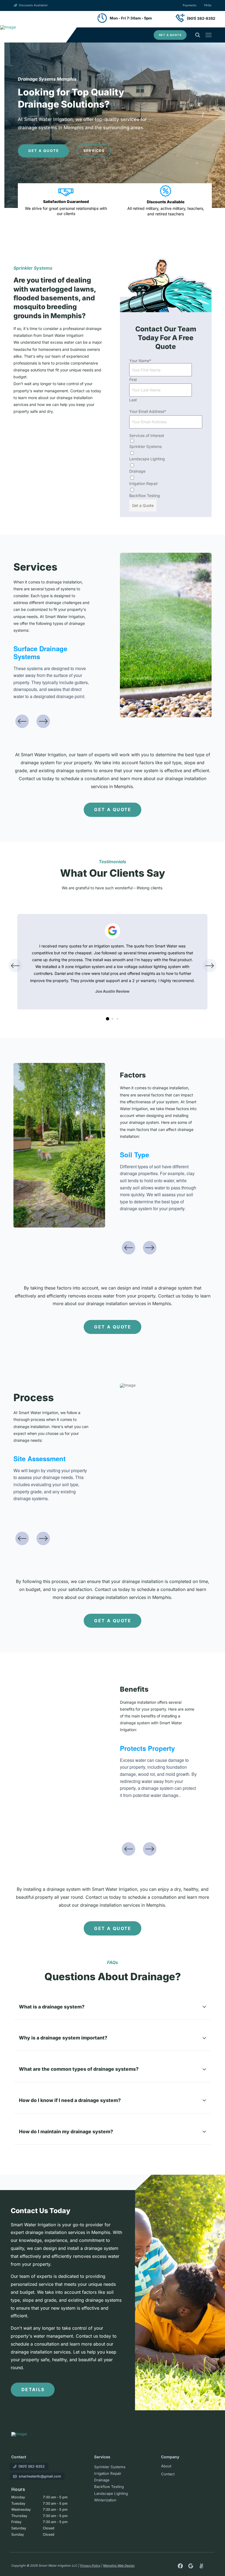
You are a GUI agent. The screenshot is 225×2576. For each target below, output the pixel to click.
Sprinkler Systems (145, 446)
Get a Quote (143, 505)
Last (133, 400)
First (133, 380)
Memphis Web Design (119, 2566)
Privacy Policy (90, 2566)
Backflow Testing (145, 496)
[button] (170, 35)
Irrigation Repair (144, 483)
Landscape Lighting (147, 459)
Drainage (137, 471)
